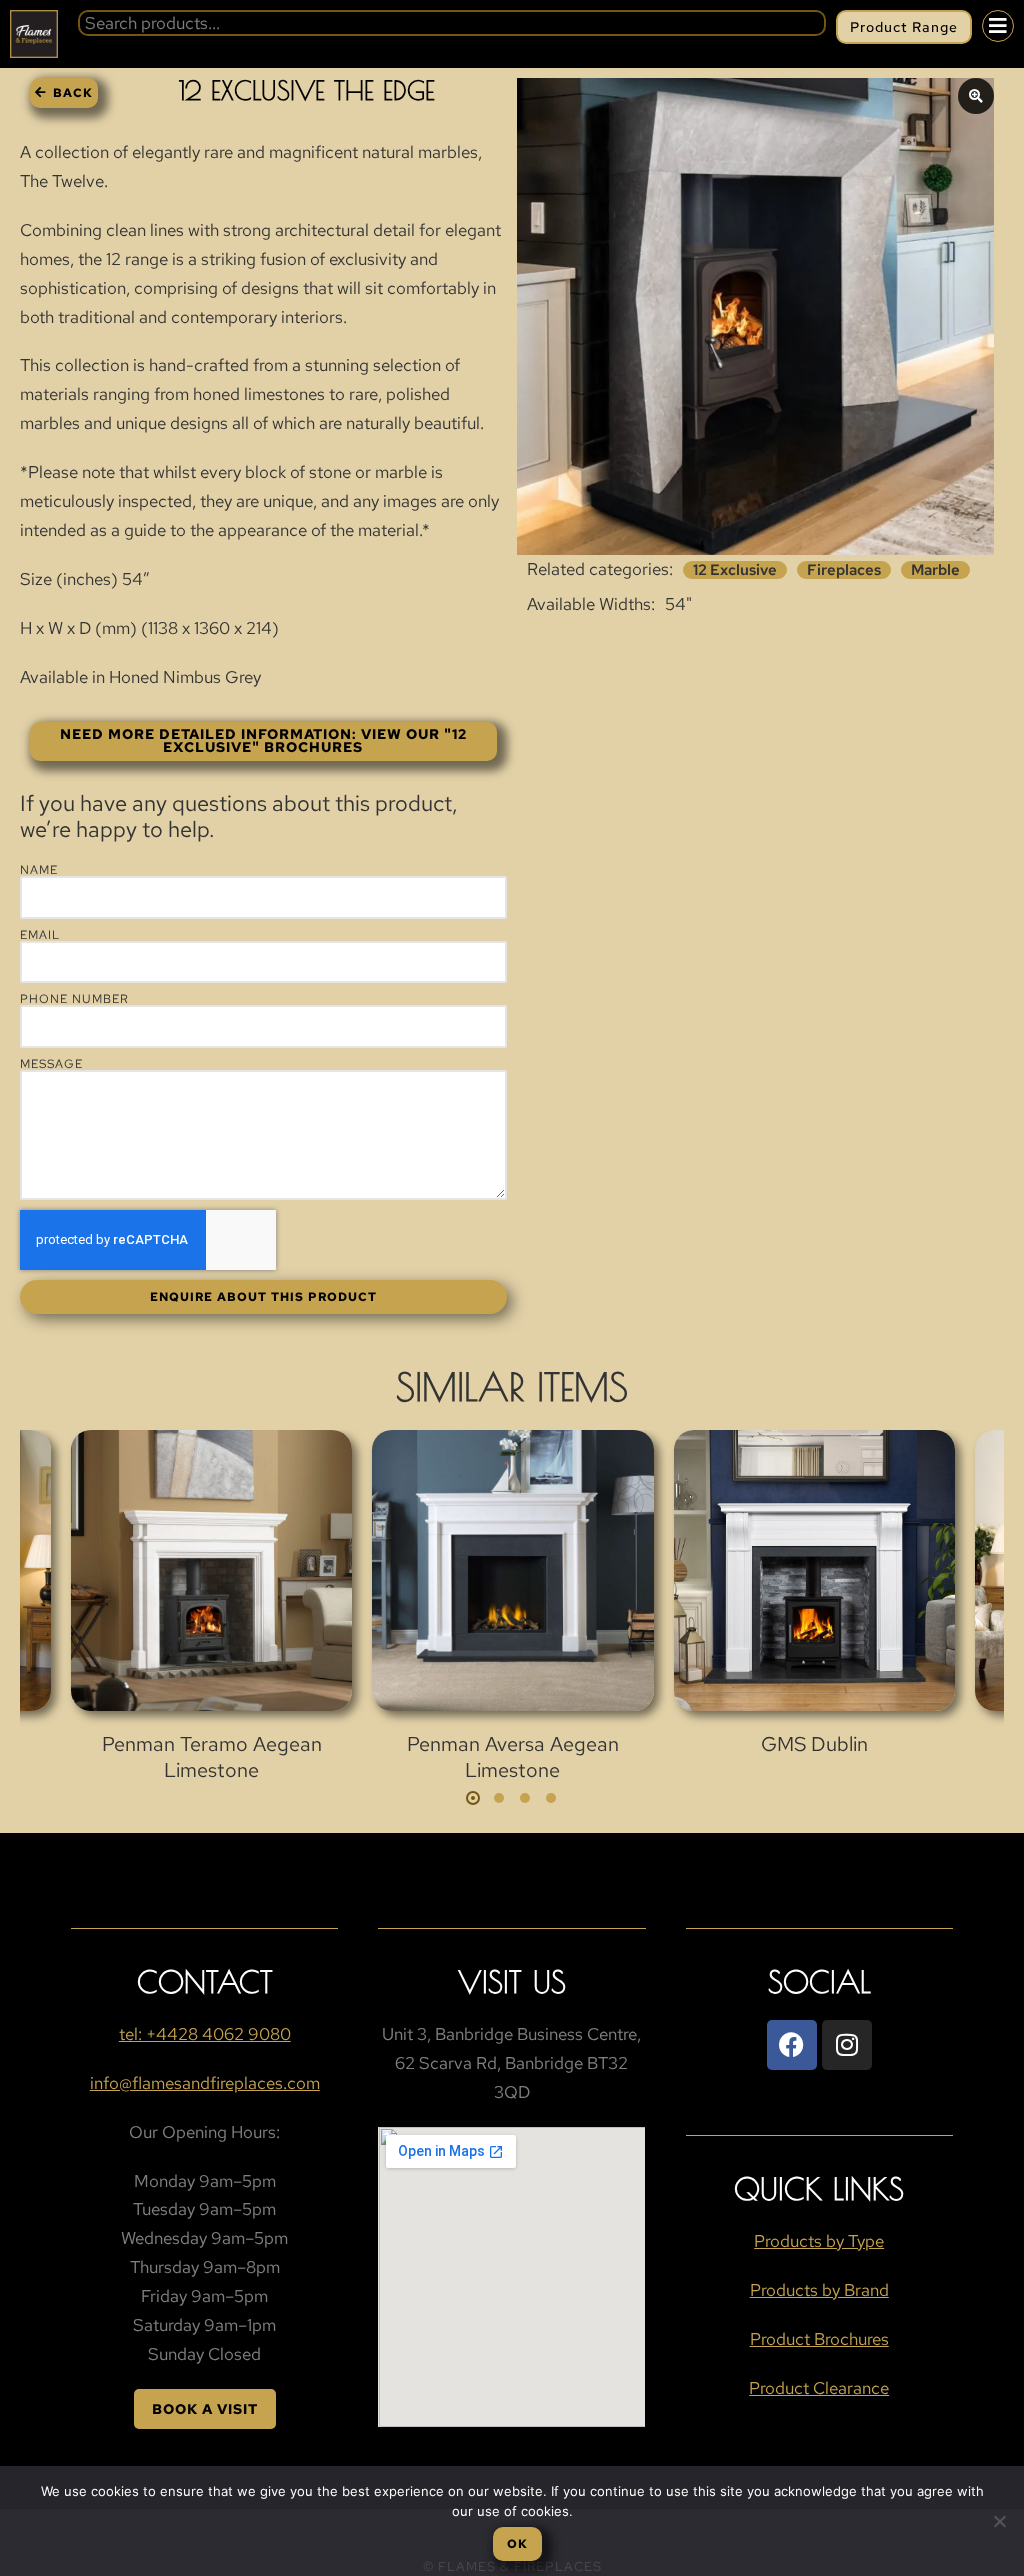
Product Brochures (819, 2339)
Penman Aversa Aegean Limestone (513, 1757)
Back (73, 93)
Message (51, 1064)
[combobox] (452, 23)
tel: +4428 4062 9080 (205, 2034)
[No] (999, 2521)
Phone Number (74, 999)
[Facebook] (792, 2045)
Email (40, 935)
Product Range (904, 27)
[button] (473, 1798)
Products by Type (819, 2241)
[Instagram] (847, 2045)
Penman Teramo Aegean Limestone (212, 1757)
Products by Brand (819, 2290)
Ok (517, 2544)
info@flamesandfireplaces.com (205, 2083)
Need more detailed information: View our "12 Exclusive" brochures (263, 741)
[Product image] (211, 1570)
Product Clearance (819, 2388)
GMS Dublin (814, 1744)
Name (39, 870)
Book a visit (205, 2409)
